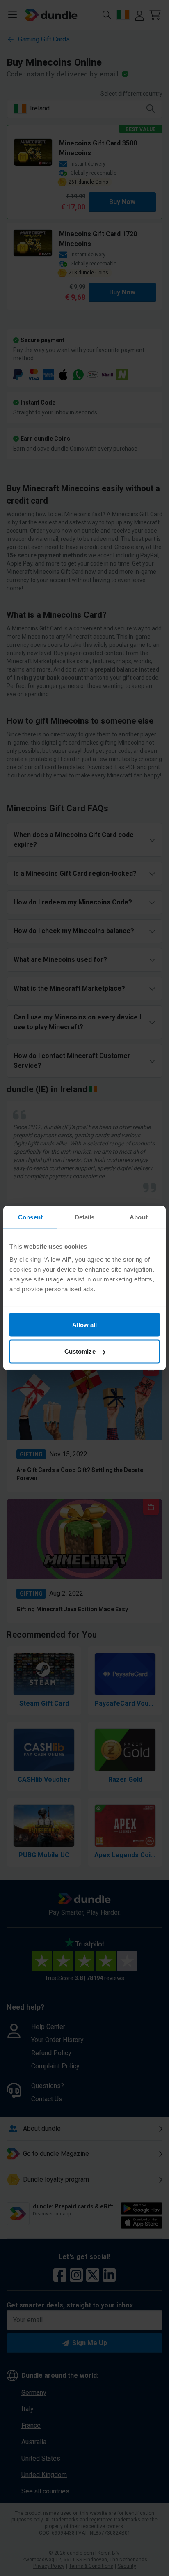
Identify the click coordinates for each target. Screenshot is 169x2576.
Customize (80, 1351)
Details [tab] (85, 1217)
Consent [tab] (30, 1217)
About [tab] (139, 1217)
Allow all (85, 1324)
